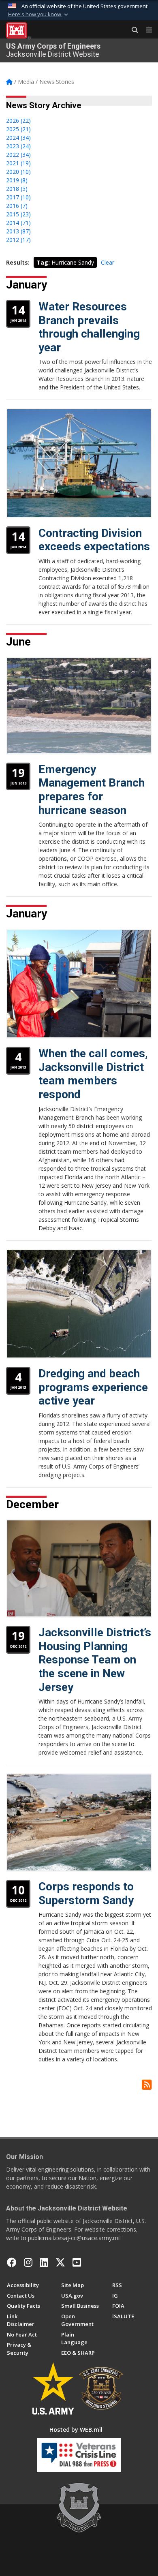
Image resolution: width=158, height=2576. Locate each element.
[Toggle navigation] (146, 30)
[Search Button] (132, 30)
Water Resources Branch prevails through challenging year (89, 327)
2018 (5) (17, 189)
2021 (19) (18, 163)
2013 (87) (18, 231)
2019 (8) (17, 180)
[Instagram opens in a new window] (28, 2262)
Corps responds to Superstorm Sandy (86, 1893)
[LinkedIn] (44, 2262)
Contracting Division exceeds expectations (94, 540)
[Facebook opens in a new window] (12, 2262)
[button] (39, 15)
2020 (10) (18, 172)
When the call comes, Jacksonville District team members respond (93, 1074)
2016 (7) (17, 206)
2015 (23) (18, 214)
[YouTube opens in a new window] (77, 2262)
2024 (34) (18, 138)
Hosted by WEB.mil (76, 2430)
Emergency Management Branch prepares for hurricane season (92, 790)
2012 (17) (18, 240)
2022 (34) (18, 155)
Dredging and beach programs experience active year (93, 1387)
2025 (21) (18, 129)
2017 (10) (18, 197)
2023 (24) (18, 146)
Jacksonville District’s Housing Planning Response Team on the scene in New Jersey (95, 1660)
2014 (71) (18, 223)
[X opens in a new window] (60, 2262)
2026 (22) (18, 121)
